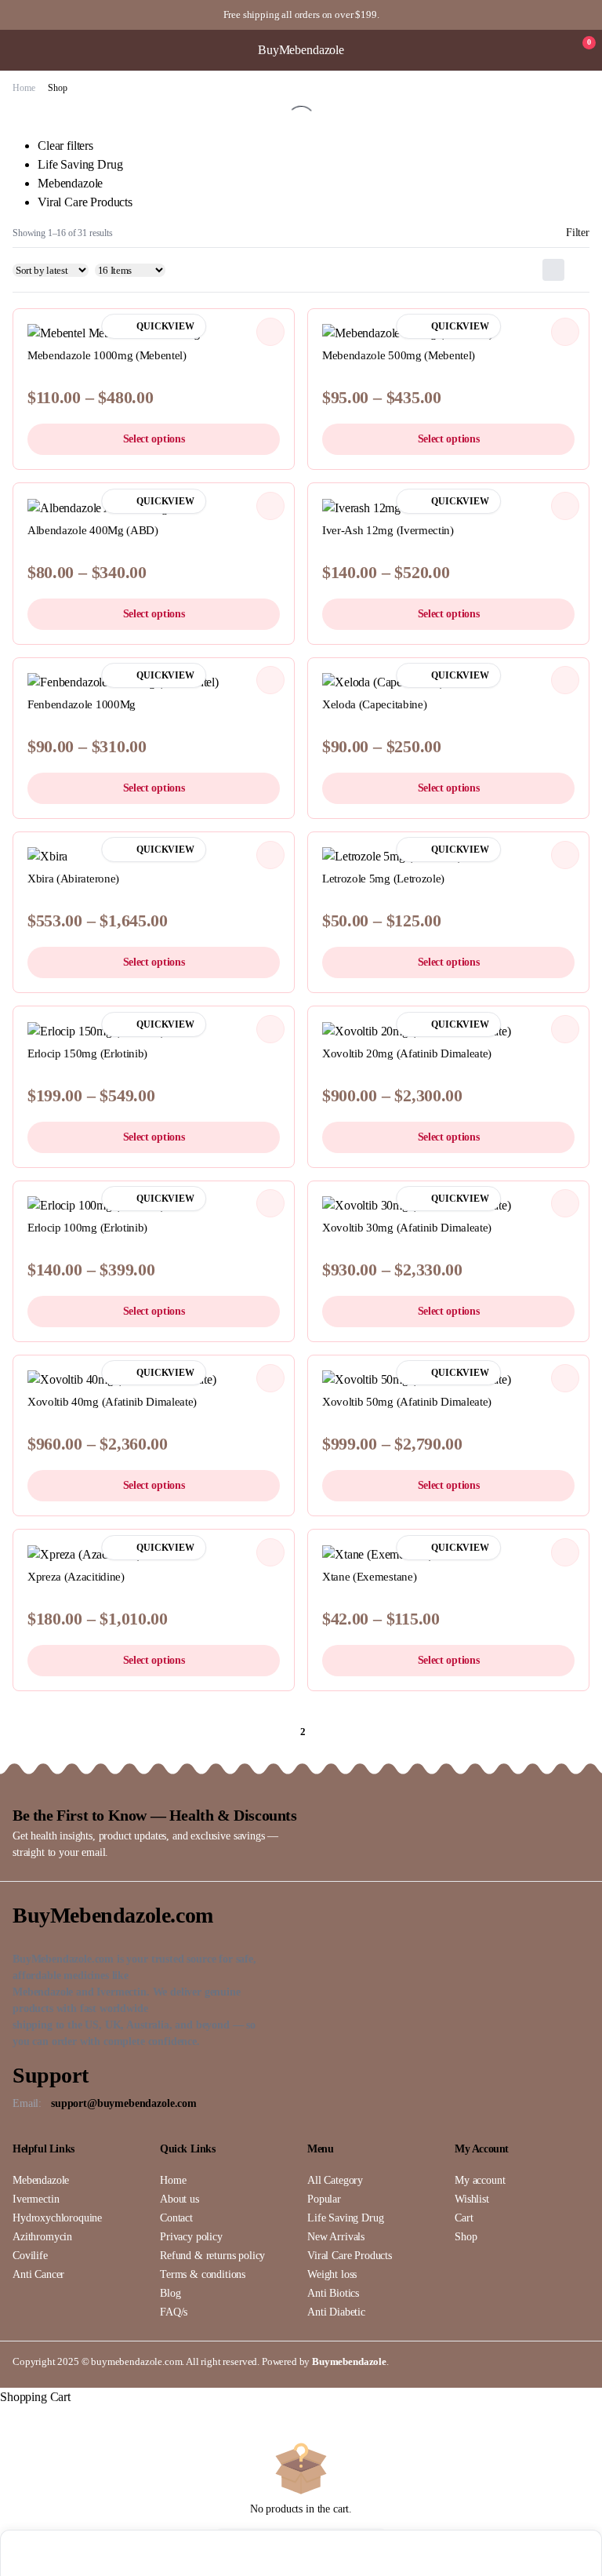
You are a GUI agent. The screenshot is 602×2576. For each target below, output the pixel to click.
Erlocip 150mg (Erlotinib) (87, 1053)
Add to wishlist (270, 332)
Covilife (30, 2256)
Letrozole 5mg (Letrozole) (383, 879)
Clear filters (65, 146)
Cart (464, 2218)
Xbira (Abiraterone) (73, 879)
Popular (324, 2199)
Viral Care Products (85, 202)
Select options (154, 439)
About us (180, 2199)
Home (24, 88)
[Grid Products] (553, 270)
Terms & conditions (203, 2274)
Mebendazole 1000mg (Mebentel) (107, 355)
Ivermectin (36, 2199)
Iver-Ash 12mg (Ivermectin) (388, 530)
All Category (335, 2180)
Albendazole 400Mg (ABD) (93, 530)
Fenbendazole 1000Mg (82, 704)
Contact (176, 2218)
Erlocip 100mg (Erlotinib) (87, 1228)
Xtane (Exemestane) (369, 1577)
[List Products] (578, 270)
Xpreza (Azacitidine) (76, 1577)
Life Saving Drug (80, 164)
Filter (578, 233)
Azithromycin (42, 2237)
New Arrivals (336, 2237)
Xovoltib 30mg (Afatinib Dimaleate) (407, 1228)
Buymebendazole (349, 2361)
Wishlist (472, 2199)
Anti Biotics (333, 2293)
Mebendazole (70, 183)
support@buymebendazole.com (124, 2103)
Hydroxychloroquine (57, 2218)
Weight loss (332, 2274)
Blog (170, 2293)
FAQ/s (174, 2312)
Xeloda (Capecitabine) (374, 704)
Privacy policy (191, 2237)
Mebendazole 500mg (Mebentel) (399, 355)
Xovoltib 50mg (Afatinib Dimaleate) (407, 1402)
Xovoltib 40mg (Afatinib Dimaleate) (112, 1402)
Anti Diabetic (336, 2312)
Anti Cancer (38, 2274)
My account (480, 2180)
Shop (466, 2237)
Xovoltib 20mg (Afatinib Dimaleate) (407, 1053)
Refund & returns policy (212, 2256)
